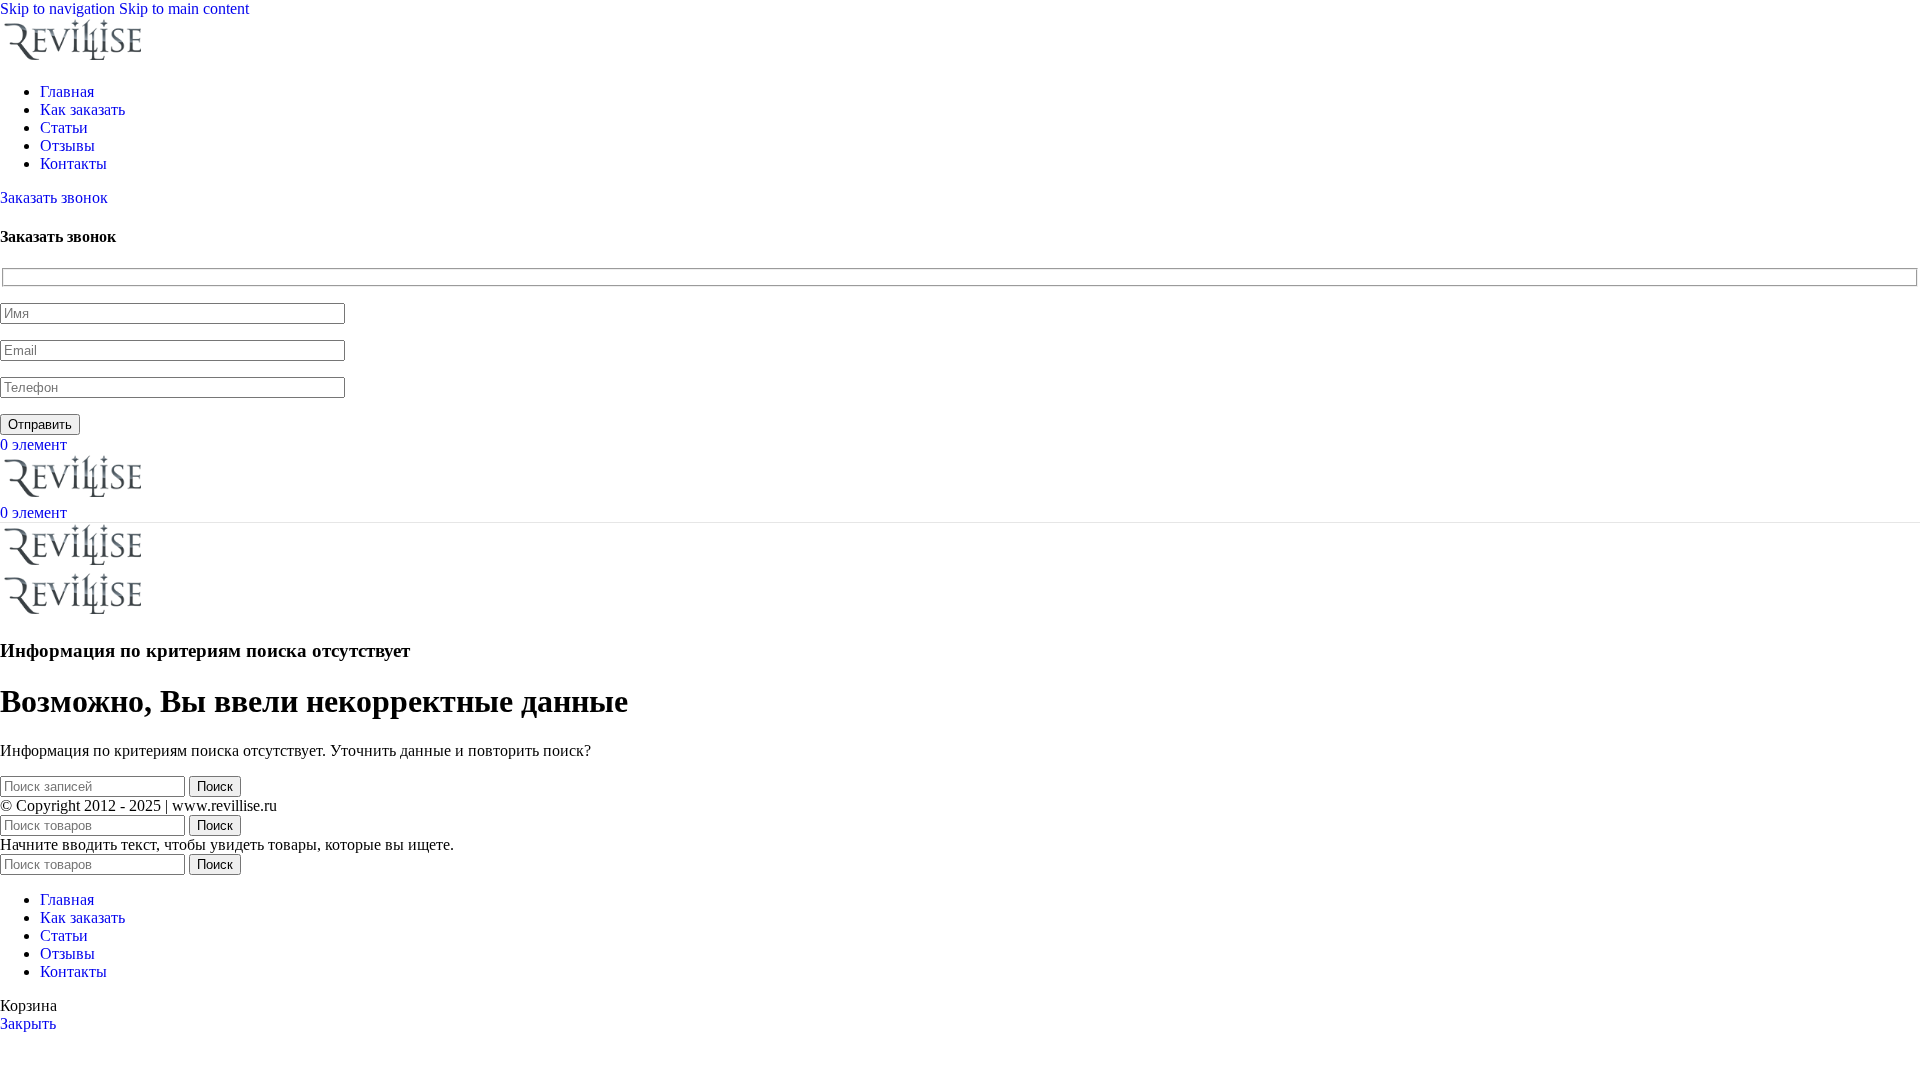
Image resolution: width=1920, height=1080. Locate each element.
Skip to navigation (59, 8)
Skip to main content (184, 8)
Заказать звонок (54, 197)
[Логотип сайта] (75, 57)
